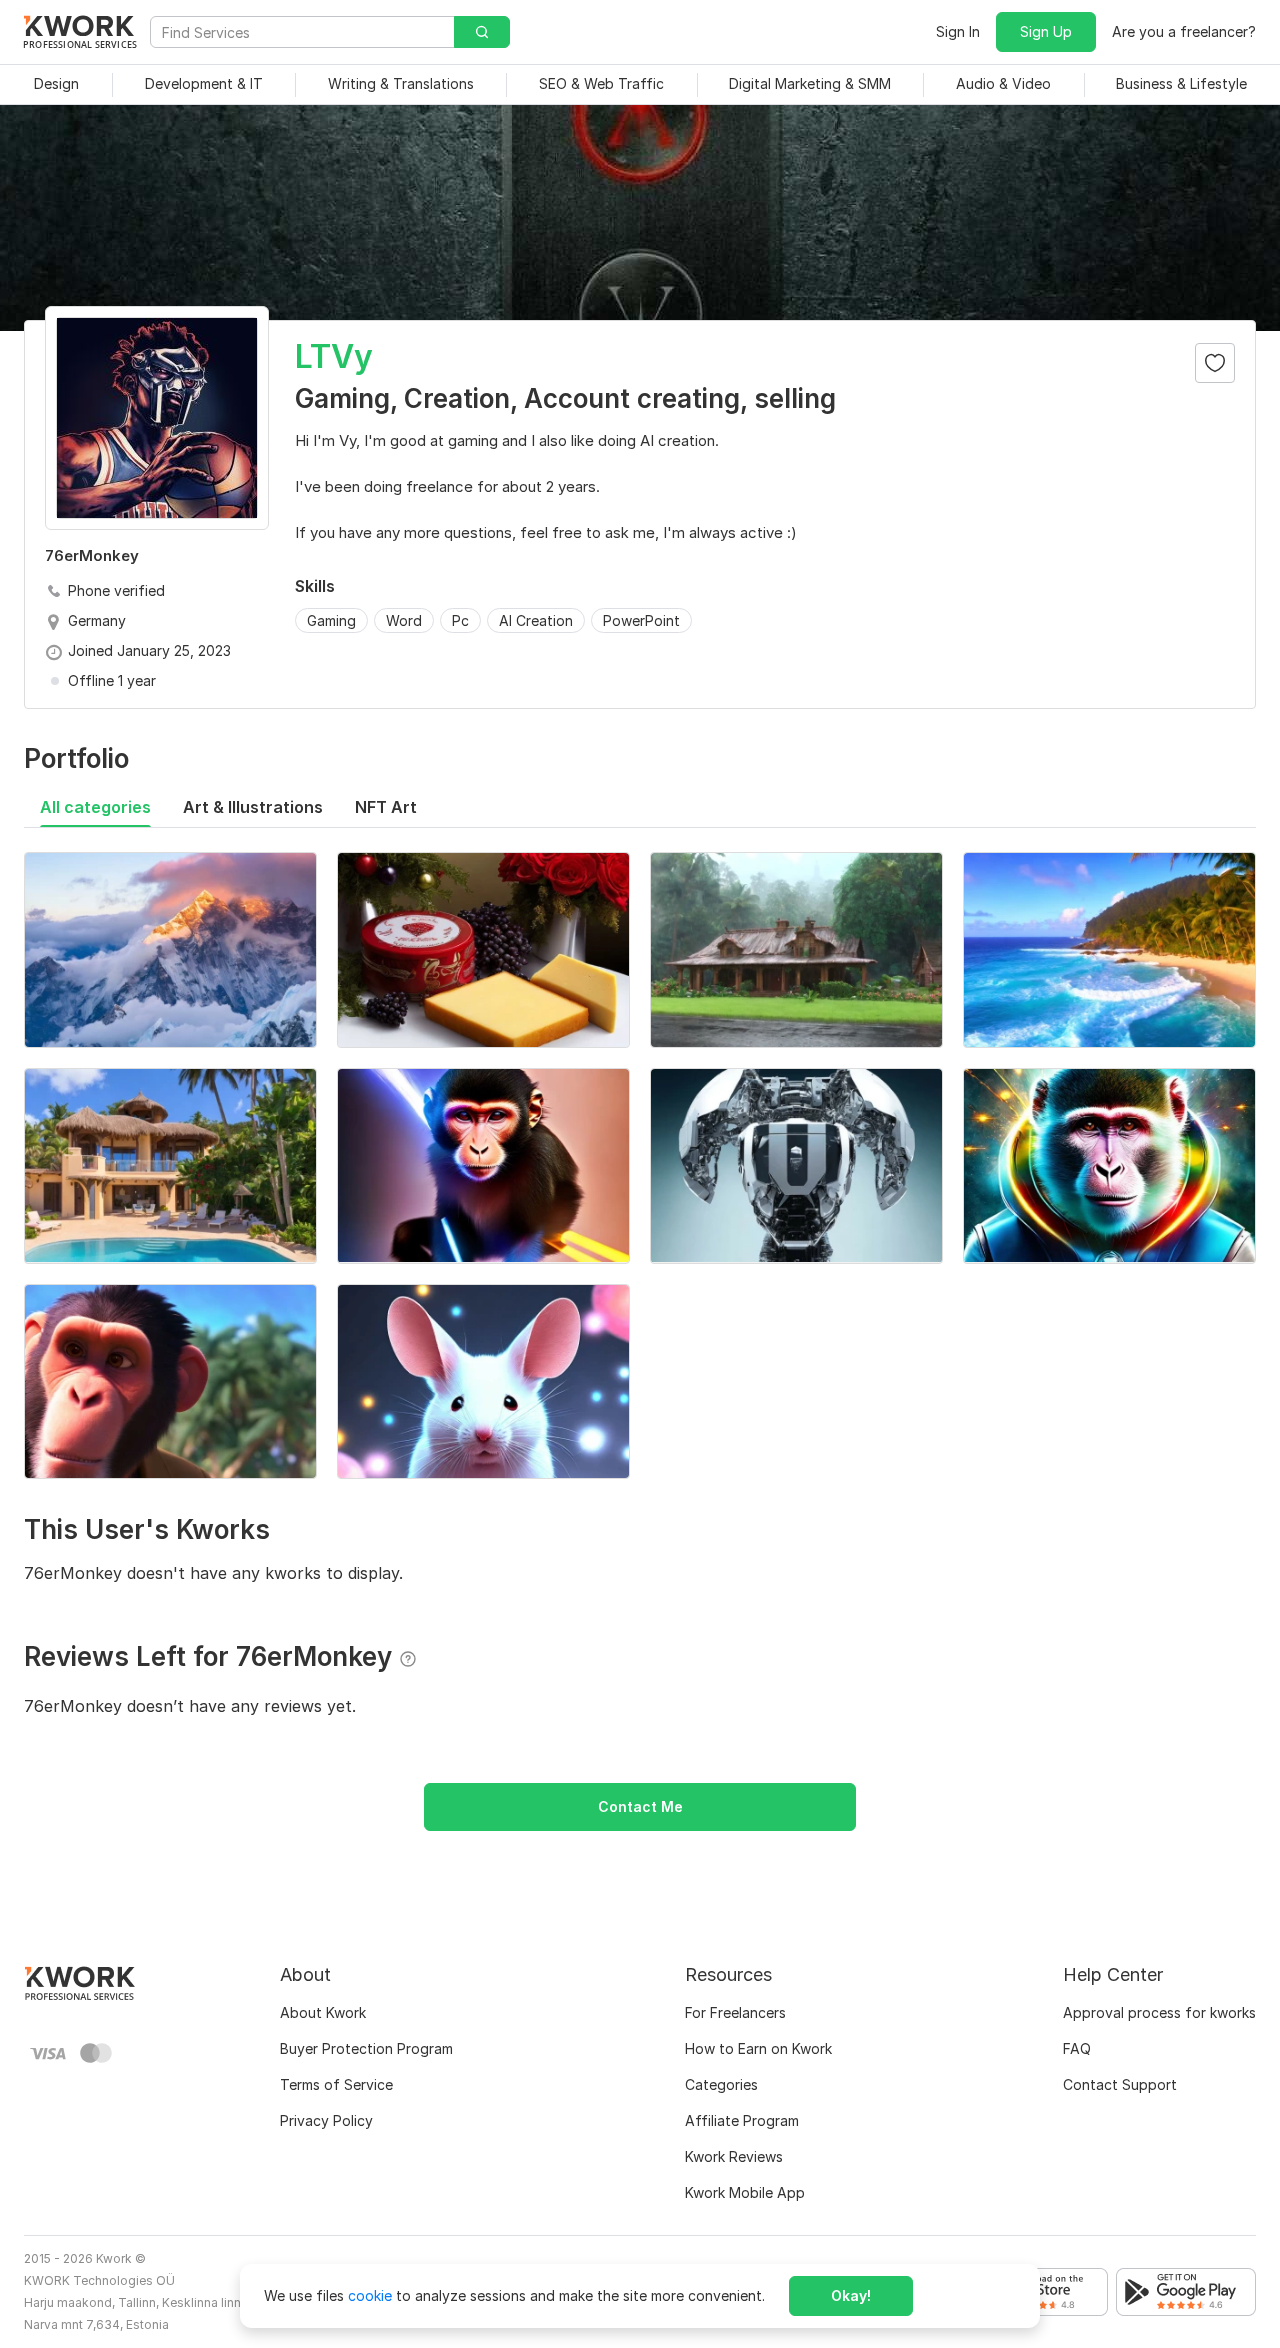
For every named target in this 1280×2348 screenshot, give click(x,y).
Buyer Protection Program (366, 2048)
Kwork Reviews (734, 2156)
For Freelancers (735, 2012)
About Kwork (323, 2012)
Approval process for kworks (1159, 2012)
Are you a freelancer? (1184, 31)
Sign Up (1046, 31)
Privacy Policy (326, 2120)
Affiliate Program (742, 2120)
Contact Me (640, 1806)
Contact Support (1120, 2084)
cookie (370, 2295)
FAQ (1077, 2048)
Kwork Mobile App (745, 2192)
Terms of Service (336, 2084)
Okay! (851, 2295)
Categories (721, 2084)
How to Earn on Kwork (758, 2048)
